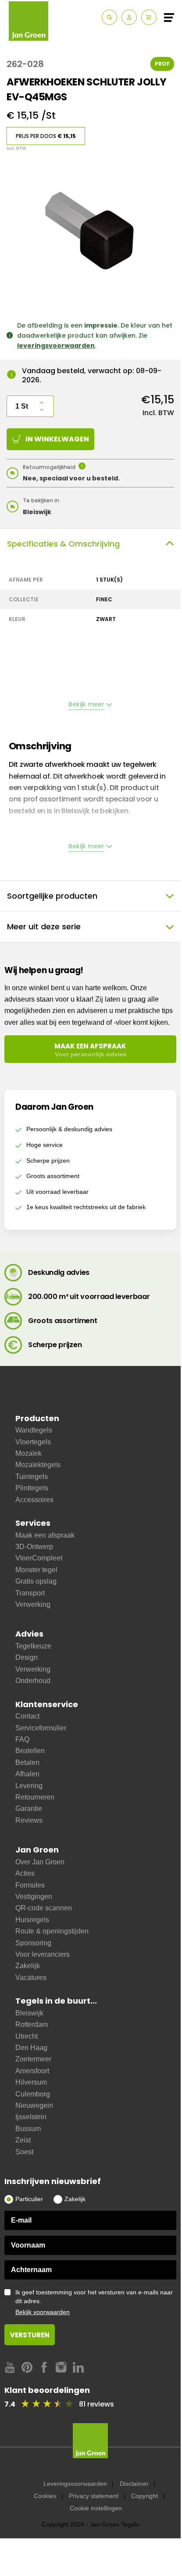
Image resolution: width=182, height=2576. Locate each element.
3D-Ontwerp (34, 1547)
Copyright (145, 2496)
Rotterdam (32, 2024)
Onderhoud (33, 1681)
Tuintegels (32, 1477)
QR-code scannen (44, 1908)
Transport (30, 1593)
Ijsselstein (31, 2117)
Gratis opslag (36, 1581)
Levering (29, 1786)
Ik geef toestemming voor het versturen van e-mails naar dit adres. (94, 2302)
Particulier (29, 2199)
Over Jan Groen (40, 1862)
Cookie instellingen (96, 2508)
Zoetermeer (33, 2059)
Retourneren (35, 1797)
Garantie (29, 1808)
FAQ (22, 1739)
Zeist (23, 2140)
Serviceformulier (41, 1728)
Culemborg (33, 2094)
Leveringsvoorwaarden (75, 2484)
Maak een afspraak (45, 1535)
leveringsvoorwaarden (56, 346)
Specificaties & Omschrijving (63, 544)
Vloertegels (33, 1442)
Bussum (28, 2129)
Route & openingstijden (52, 1931)
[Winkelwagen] (149, 17)
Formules (30, 1885)
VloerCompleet (39, 1558)
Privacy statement (94, 2496)
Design (27, 1657)
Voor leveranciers (43, 1954)
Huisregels (32, 1920)
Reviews (29, 1820)
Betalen (27, 1763)
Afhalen (27, 1774)
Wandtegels (34, 1430)
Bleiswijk (29, 2013)
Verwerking (33, 1604)
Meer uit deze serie (44, 926)
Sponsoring (33, 1943)
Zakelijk (28, 1966)
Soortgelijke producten (52, 896)
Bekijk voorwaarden (43, 2312)
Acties (25, 1873)
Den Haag (31, 2048)
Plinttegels (32, 1488)
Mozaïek (29, 1453)
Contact (27, 1716)
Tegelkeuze (33, 1646)
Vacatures (31, 1978)
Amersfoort (32, 2071)
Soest (24, 2152)
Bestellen (30, 1751)
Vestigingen (34, 1897)
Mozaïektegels (38, 1465)
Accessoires (34, 1500)
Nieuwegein (34, 2105)
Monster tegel (36, 1570)
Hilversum (31, 2082)
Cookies (45, 2496)
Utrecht (27, 2036)
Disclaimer (134, 2484)
